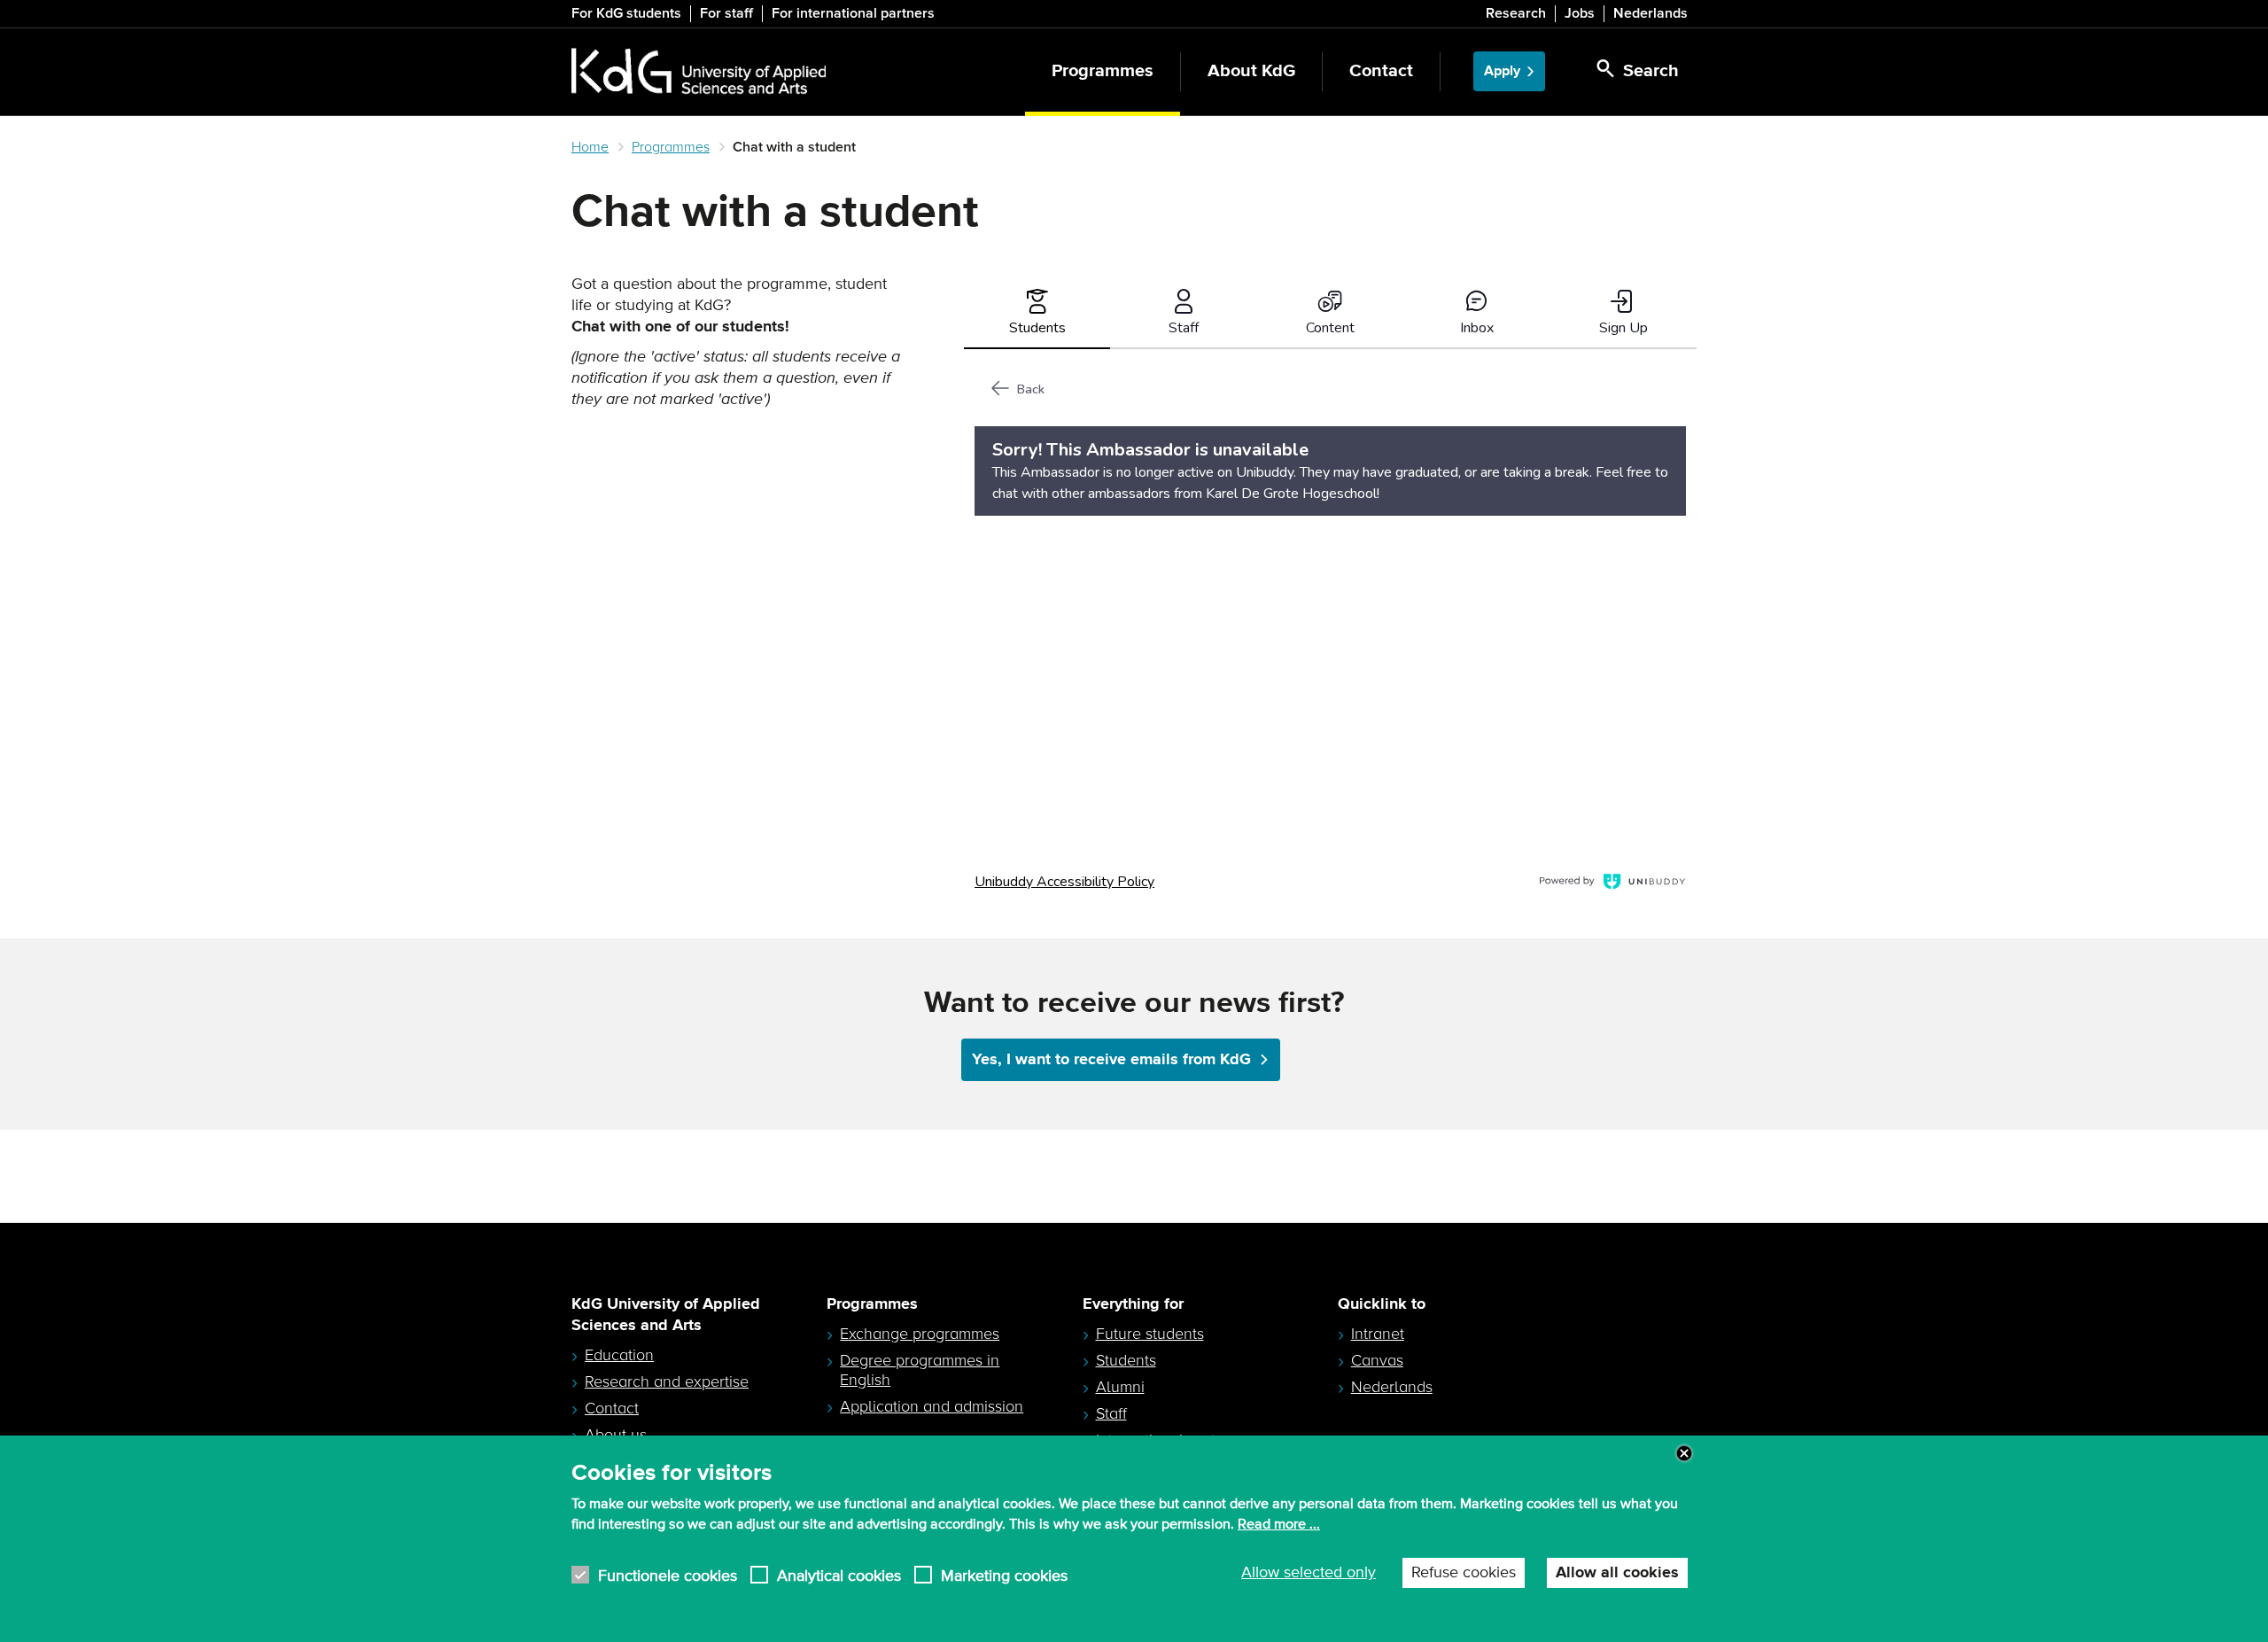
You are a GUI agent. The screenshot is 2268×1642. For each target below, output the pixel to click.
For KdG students (626, 13)
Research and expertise (667, 1381)
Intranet (1378, 1334)
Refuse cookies (1464, 1573)
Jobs (1580, 13)
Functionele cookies (668, 1575)
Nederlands (1651, 13)
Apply (1502, 71)
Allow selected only (1309, 1573)
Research (1516, 13)
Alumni (1120, 1387)
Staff (1111, 1413)
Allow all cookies (1617, 1573)
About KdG (1251, 71)
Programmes (1103, 71)
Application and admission (932, 1406)
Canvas (1377, 1360)
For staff (726, 13)
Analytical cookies (839, 1575)
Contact (1381, 71)
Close (1684, 1453)
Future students (1150, 1334)
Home (590, 147)
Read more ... (1279, 1524)
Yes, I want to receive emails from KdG (1111, 1060)
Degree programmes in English (920, 1370)
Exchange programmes (920, 1334)
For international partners (853, 13)
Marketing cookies (1004, 1575)
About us (616, 1435)
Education (619, 1355)
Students (1126, 1360)
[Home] (699, 72)
